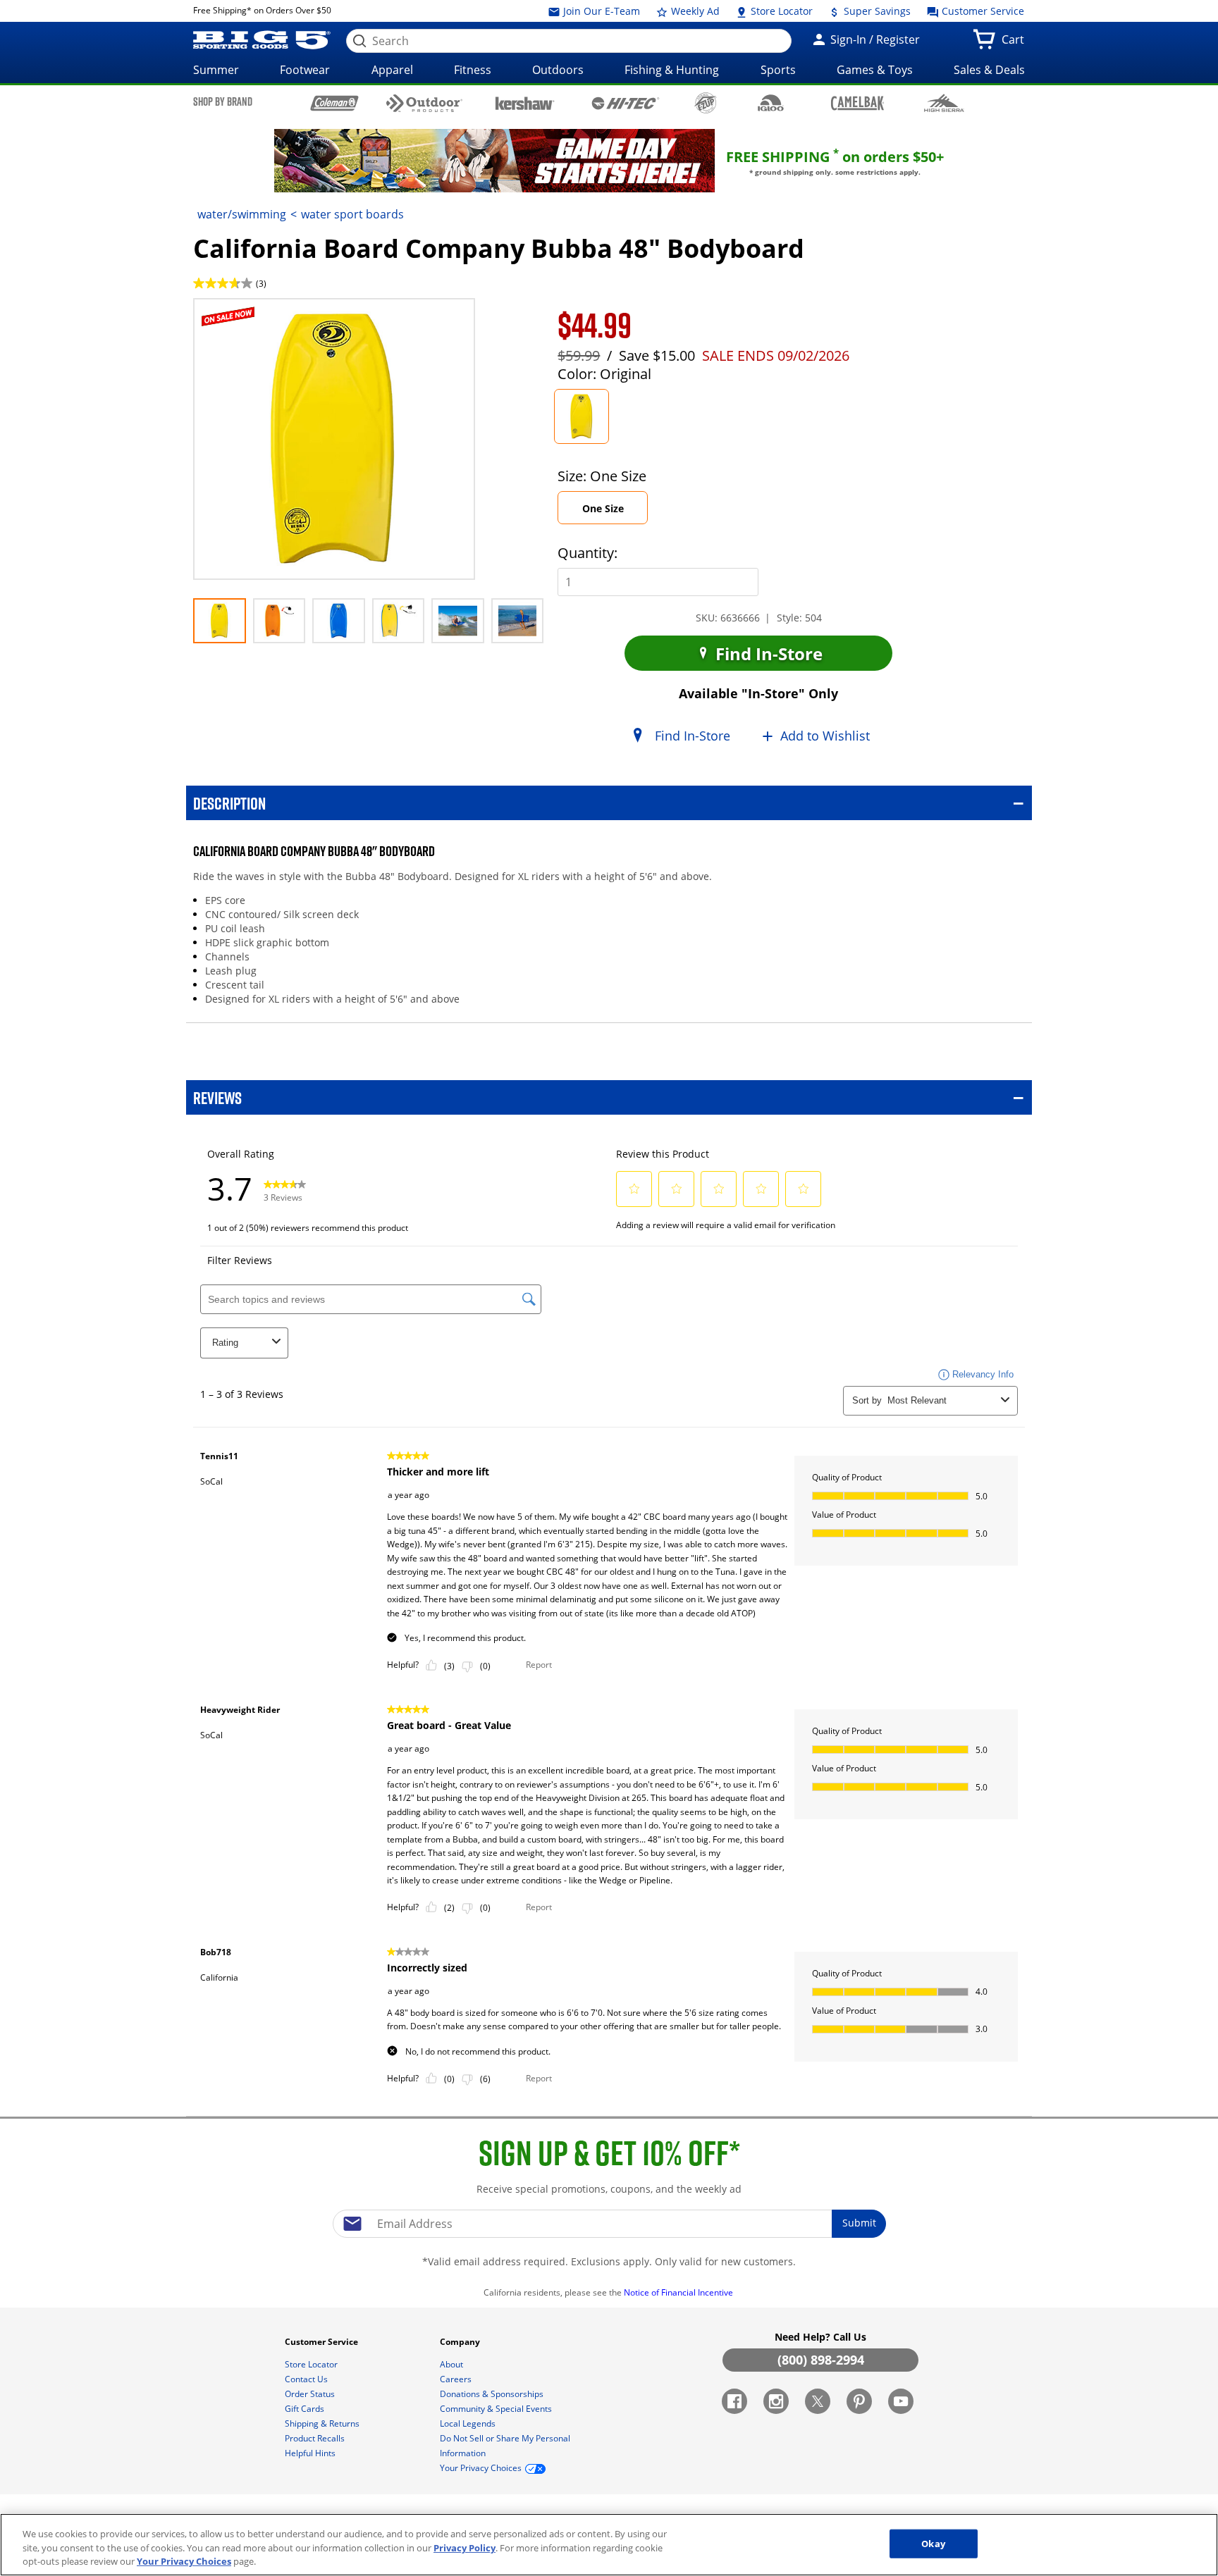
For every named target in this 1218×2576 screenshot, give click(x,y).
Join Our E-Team (600, 11)
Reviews (217, 1097)
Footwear (305, 70)
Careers (457, 2379)
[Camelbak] (857, 103)
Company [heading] (461, 2342)
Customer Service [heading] (322, 2342)
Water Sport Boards (352, 214)
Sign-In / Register (874, 39)
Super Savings (876, 11)
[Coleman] (334, 103)
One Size (615, 513)
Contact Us (307, 2379)
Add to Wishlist (825, 736)
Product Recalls (316, 2438)
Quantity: (588, 553)
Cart (1016, 44)
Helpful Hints (311, 2453)
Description (229, 803)
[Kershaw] (525, 102)
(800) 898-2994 (821, 2360)
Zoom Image (242, 319)
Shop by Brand (223, 101)
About (453, 2364)
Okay (933, 2543)
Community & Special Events (497, 2409)
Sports (778, 70)
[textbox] (609, 2224)
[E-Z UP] (705, 103)
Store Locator (780, 11)
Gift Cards (306, 2409)
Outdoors (558, 70)
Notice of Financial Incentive (679, 2292)
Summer (216, 70)
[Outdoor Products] (425, 103)
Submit (859, 2223)
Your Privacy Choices (184, 2561)
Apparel (392, 70)
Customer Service (982, 11)
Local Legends (469, 2423)
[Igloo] (771, 103)
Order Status (311, 2394)
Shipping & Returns (323, 2423)
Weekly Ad (694, 11)
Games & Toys (875, 70)
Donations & (492, 2394)
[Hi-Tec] (626, 102)
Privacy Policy (465, 2548)
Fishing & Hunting (672, 70)
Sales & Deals (989, 70)
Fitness (473, 70)
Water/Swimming (242, 214)
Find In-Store (767, 654)
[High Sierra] (944, 103)
